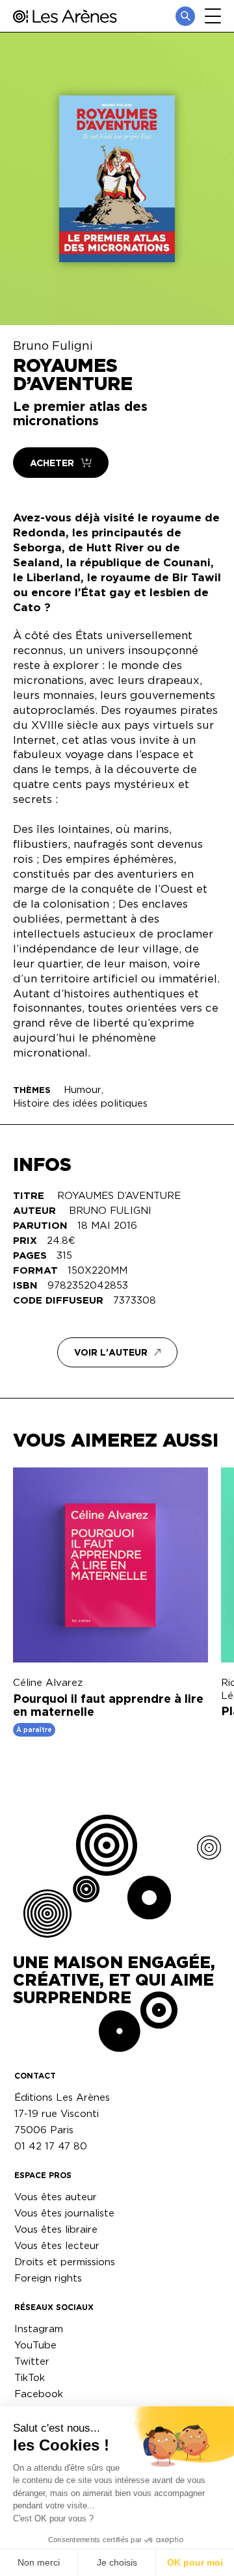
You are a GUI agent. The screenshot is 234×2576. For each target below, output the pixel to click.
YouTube (35, 2345)
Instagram (39, 2329)
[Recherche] (185, 16)
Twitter (32, 2361)
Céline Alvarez (48, 1682)
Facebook (39, 2394)
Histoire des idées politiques (80, 1103)
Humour (83, 1089)
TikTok (30, 2377)
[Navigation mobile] (213, 16)
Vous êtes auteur (56, 2197)
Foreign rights (48, 2278)
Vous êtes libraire (56, 2229)
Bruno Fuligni (53, 345)
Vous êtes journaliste (64, 2213)
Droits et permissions (65, 2262)
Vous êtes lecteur (57, 2245)
